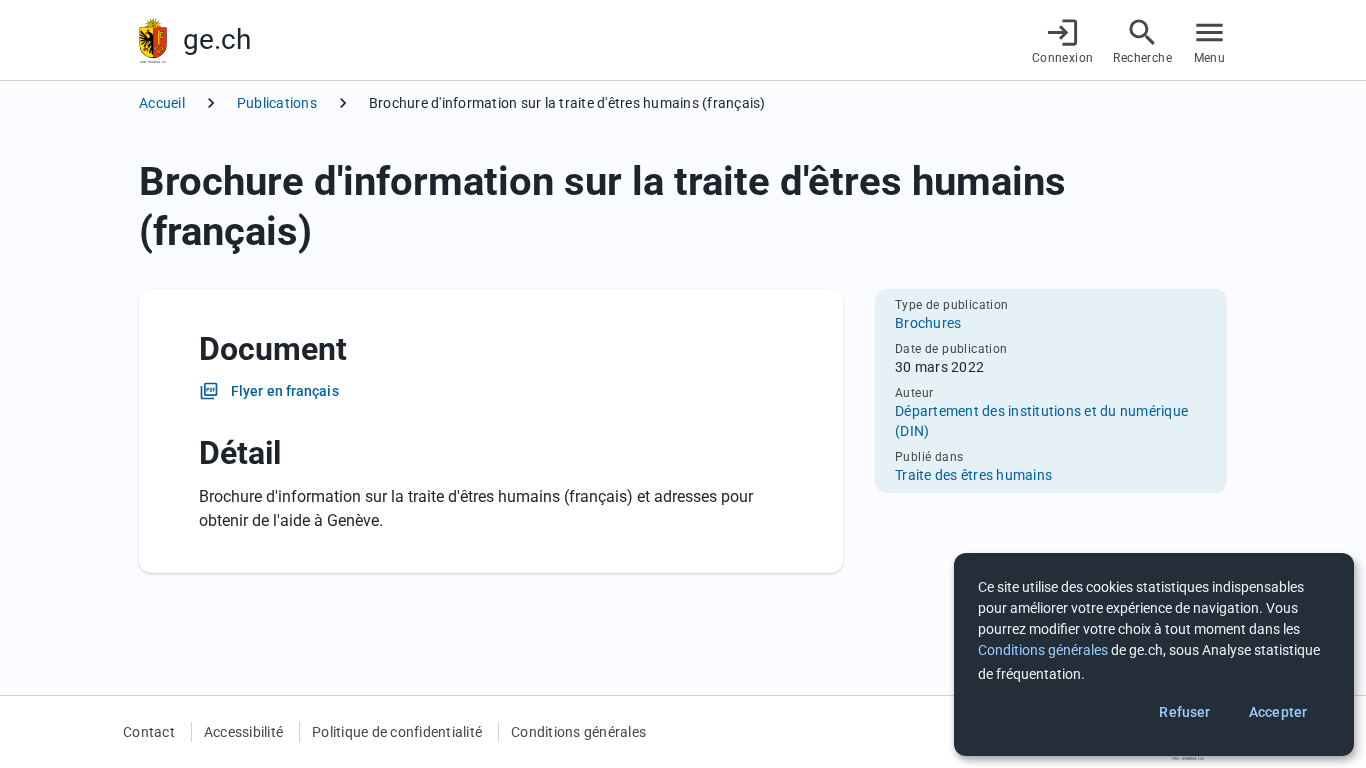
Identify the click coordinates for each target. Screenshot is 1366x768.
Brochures (928, 323)
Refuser (1184, 712)
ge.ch (217, 39)
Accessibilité (243, 732)
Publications (277, 103)
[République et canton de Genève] (153, 40)
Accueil (162, 103)
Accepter (1278, 712)
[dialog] (1154, 654)
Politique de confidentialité (397, 732)
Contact (149, 732)
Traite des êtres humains (973, 475)
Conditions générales (578, 732)
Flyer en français (285, 391)
